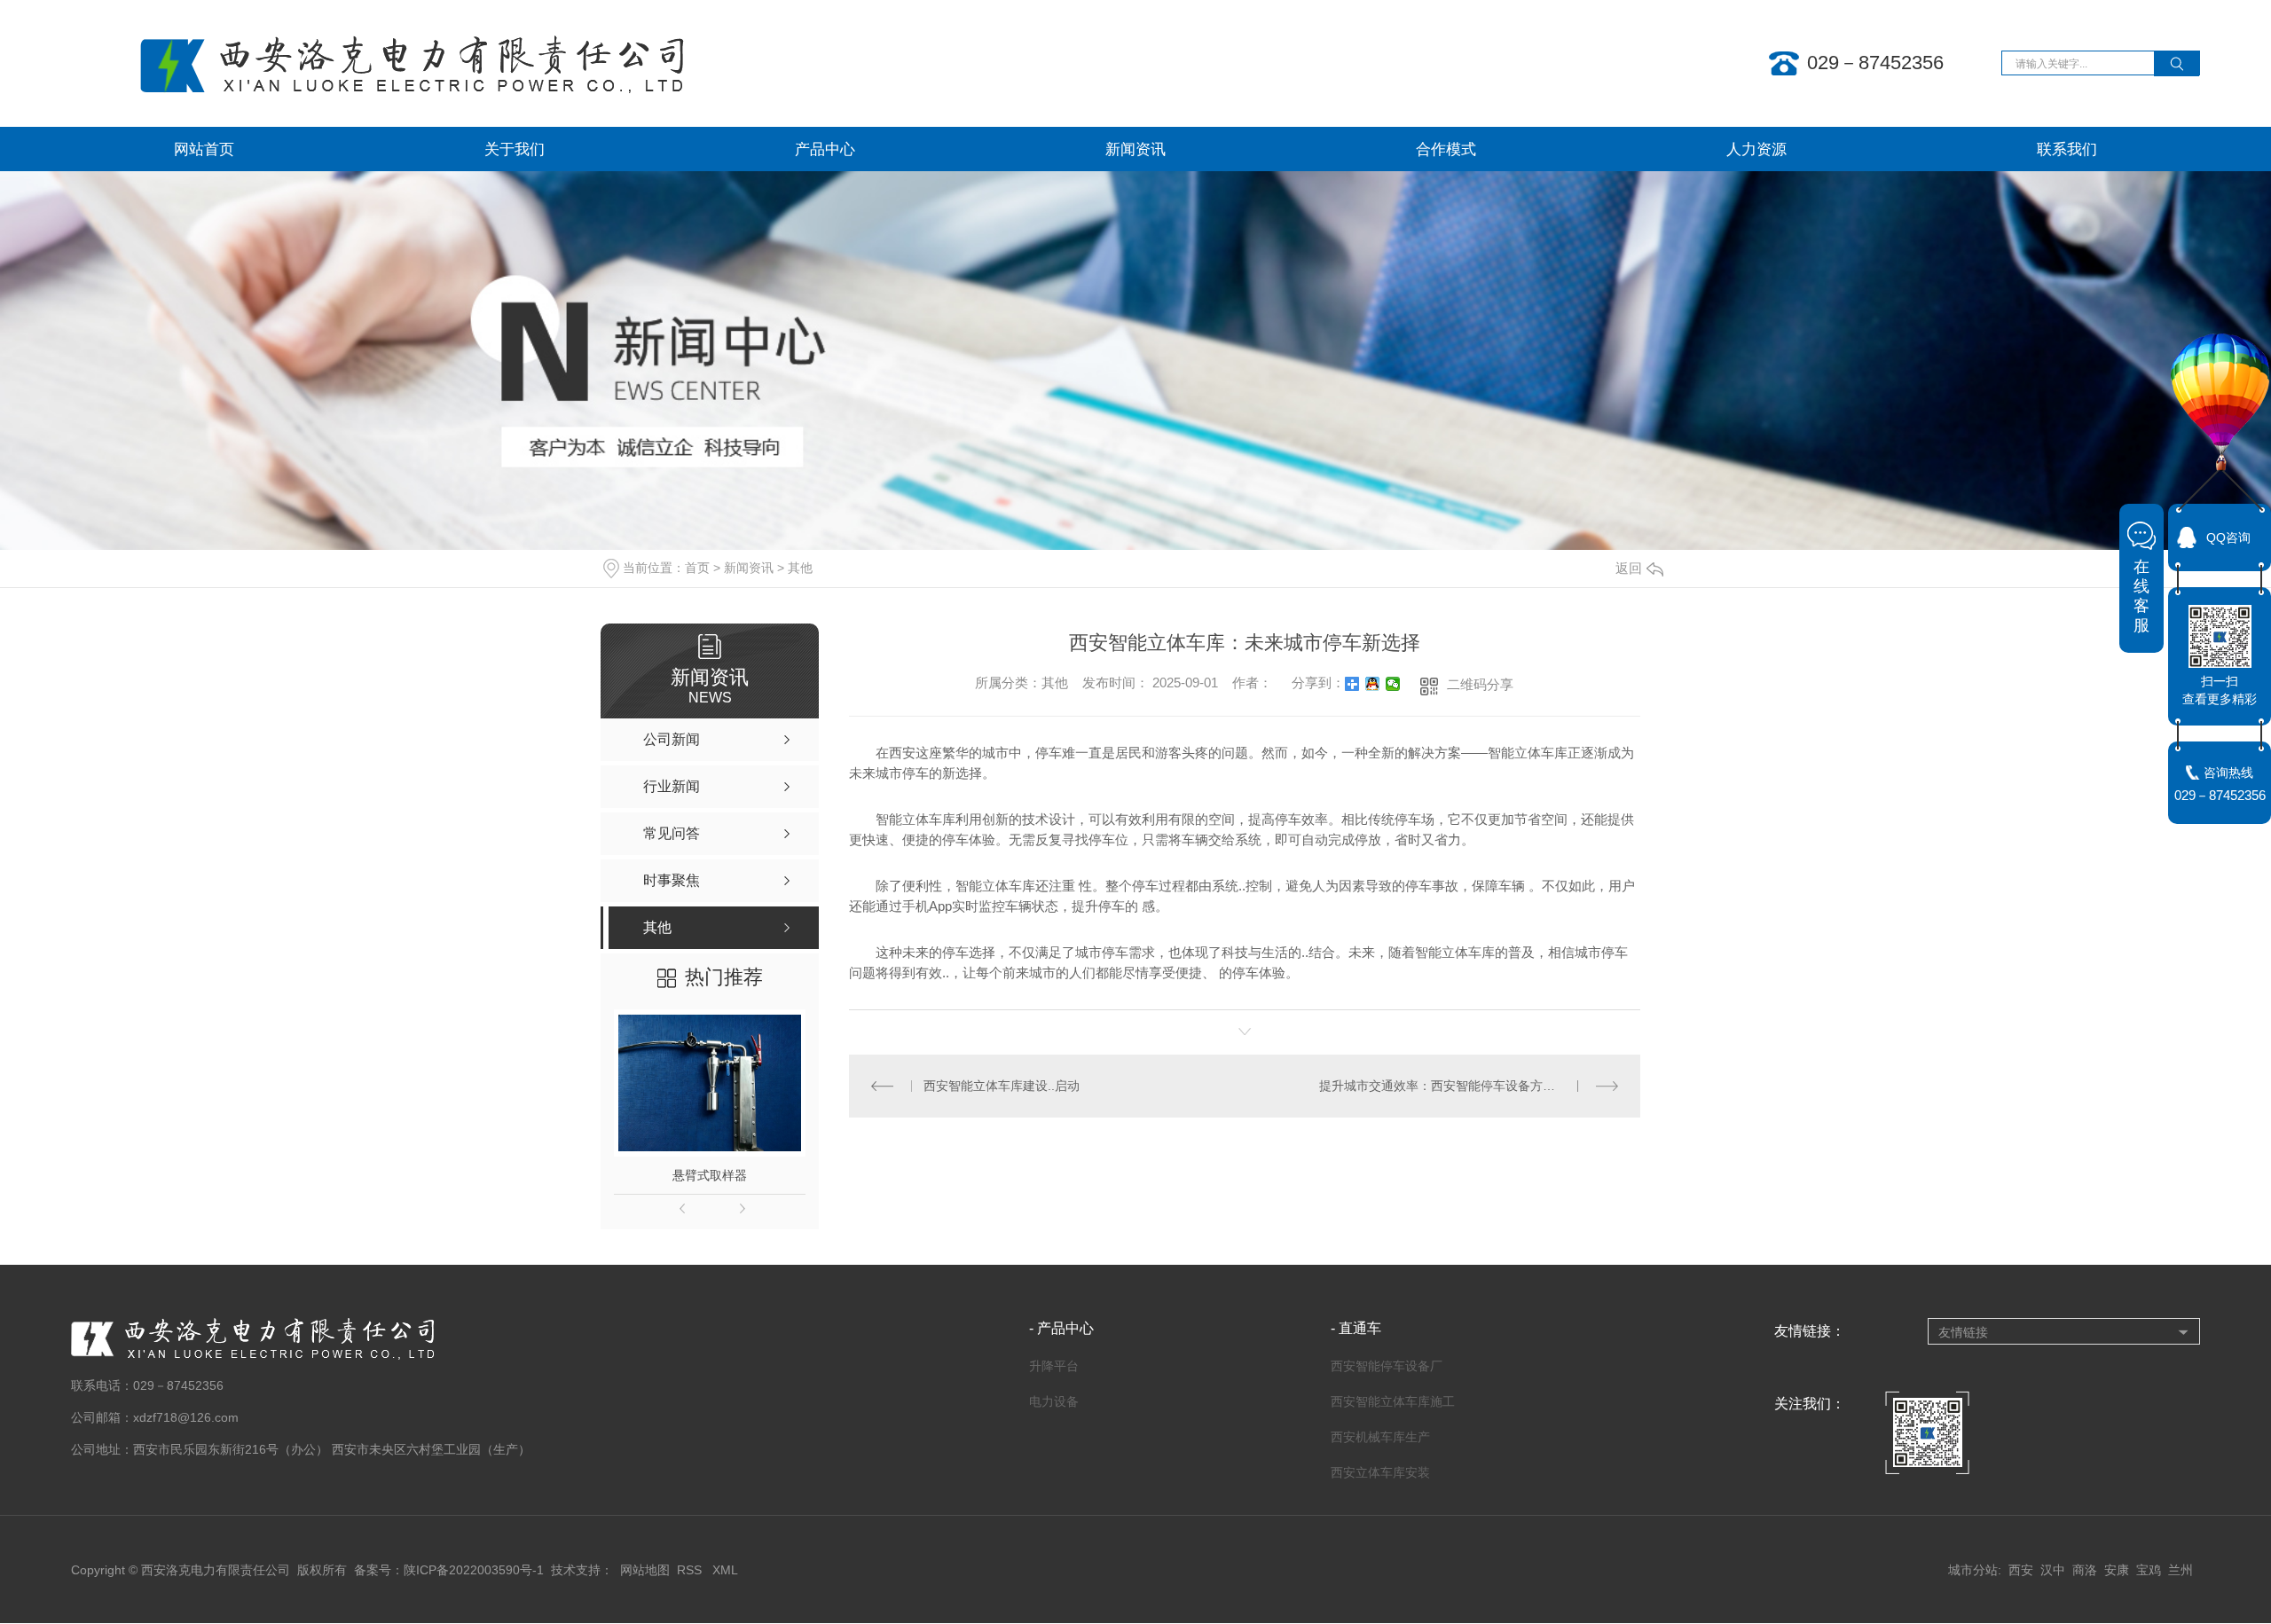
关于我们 (515, 149)
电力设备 (1054, 1401)
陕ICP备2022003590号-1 (474, 1570)
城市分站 (1973, 1570)
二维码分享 (1480, 684)
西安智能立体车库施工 (1393, 1401)
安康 (2117, 1570)
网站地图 (645, 1570)
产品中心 (825, 149)
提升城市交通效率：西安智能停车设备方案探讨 (1450, 1086)
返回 (1629, 568)
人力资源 (1756, 149)
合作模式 (1446, 149)
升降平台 (1054, 1366)
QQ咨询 (2228, 537)
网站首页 (204, 149)
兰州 (2181, 1570)
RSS (691, 1570)
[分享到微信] (1393, 684)
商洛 (2085, 1570)
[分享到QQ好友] (1373, 684)
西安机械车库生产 (1380, 1437)
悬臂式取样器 (710, 1175)
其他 (800, 568)
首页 (697, 568)
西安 (2021, 1570)
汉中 (2053, 1570)
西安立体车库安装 (1380, 1472)
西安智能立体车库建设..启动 (1002, 1086)
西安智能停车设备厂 (1387, 1366)
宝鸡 (2149, 1570)
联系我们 (2067, 149)
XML (725, 1570)
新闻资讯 (1135, 149)
